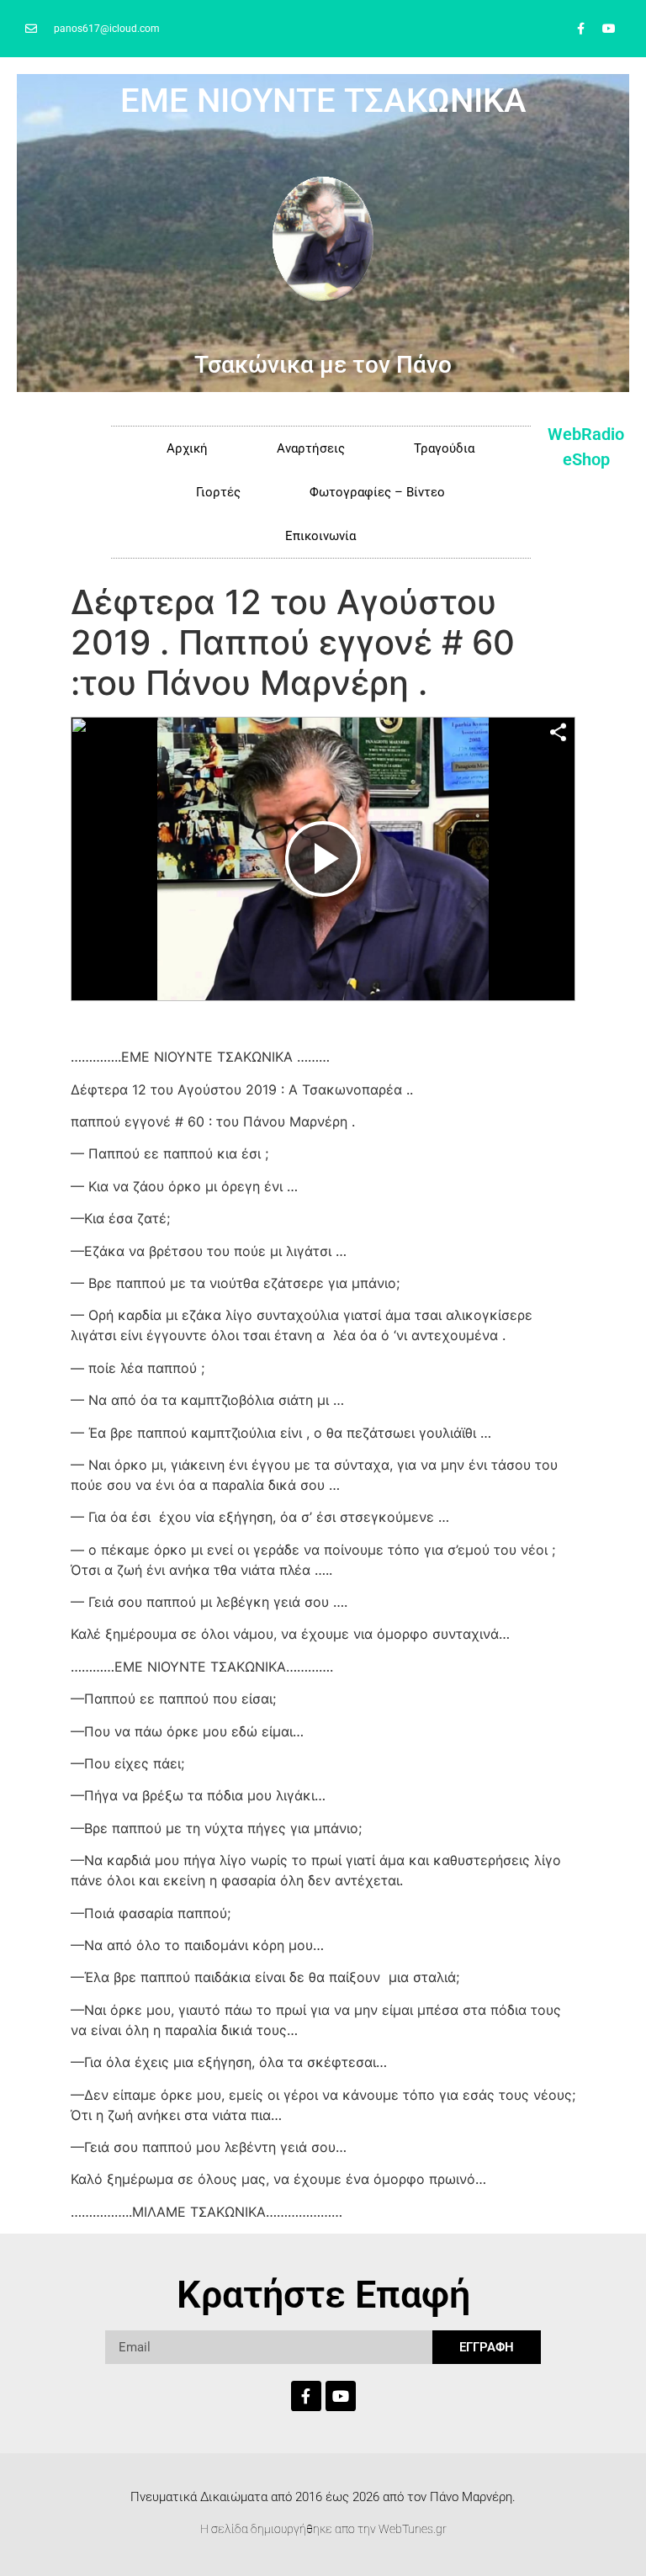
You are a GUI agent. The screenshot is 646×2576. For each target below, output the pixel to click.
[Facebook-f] (581, 29)
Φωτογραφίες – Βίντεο (377, 492)
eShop (586, 459)
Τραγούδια (444, 448)
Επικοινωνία (320, 536)
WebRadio (586, 434)
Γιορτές (218, 492)
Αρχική (187, 448)
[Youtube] (609, 29)
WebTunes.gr (413, 2529)
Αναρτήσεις (311, 448)
